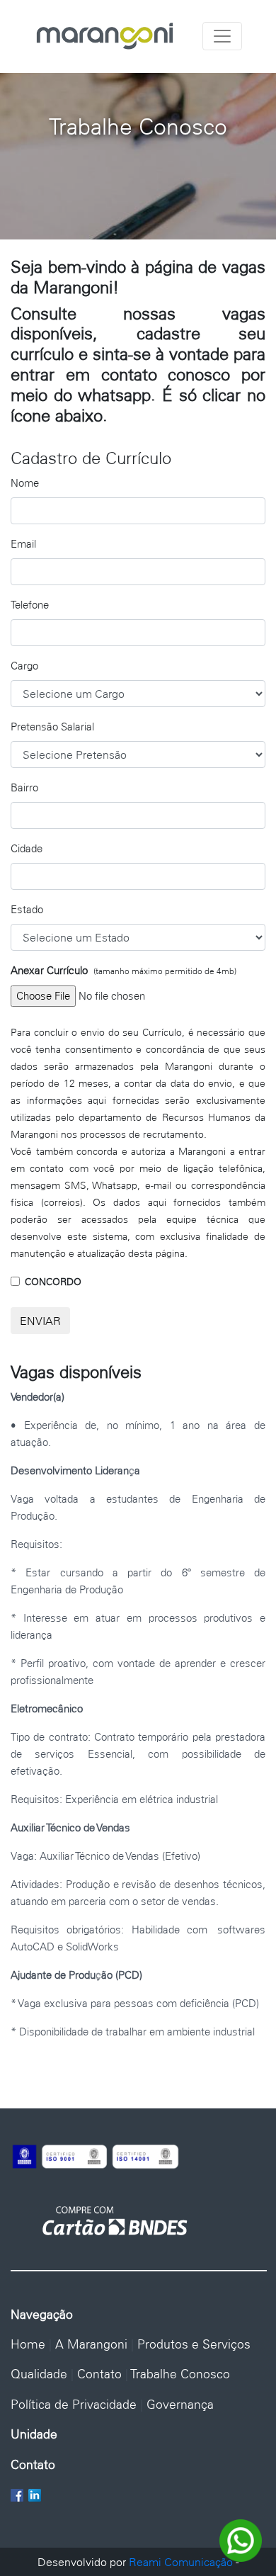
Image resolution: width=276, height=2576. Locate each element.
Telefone (30, 605)
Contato (99, 2374)
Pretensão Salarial (52, 727)
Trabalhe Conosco (180, 2374)
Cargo (24, 666)
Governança (180, 2404)
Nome (25, 483)
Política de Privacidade (74, 2404)
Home (28, 2344)
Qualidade (39, 2374)
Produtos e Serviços (194, 2344)
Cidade (27, 848)
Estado (27, 909)
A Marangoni (91, 2344)
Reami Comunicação (181, 2562)
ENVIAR (40, 1321)
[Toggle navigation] (222, 36)
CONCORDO (53, 1282)
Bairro (24, 787)
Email (23, 544)
